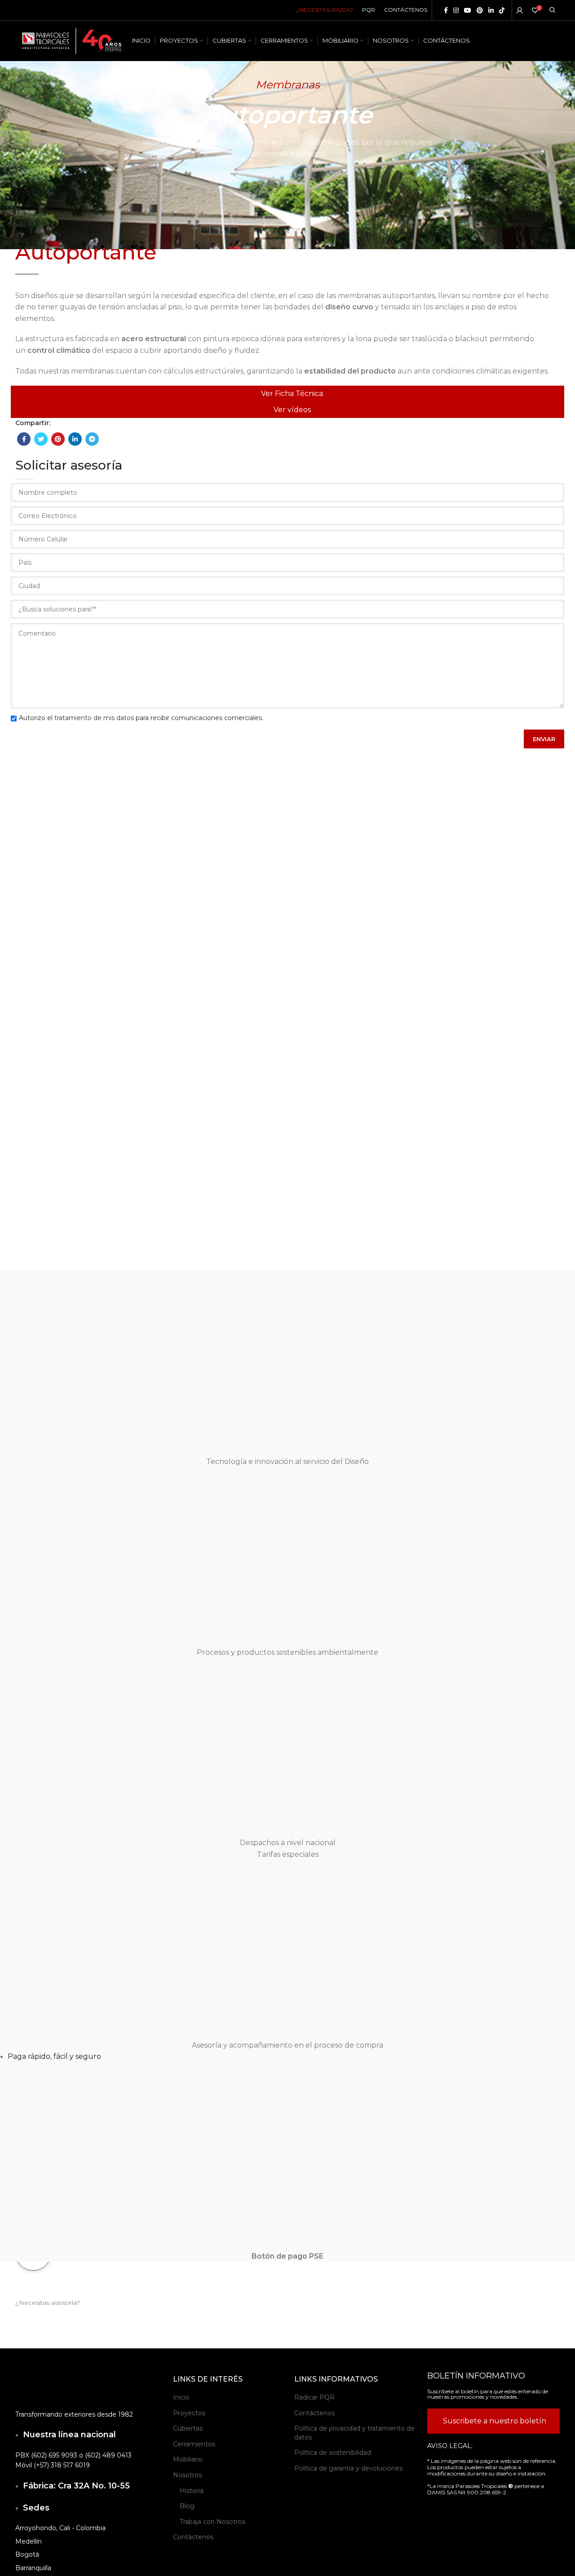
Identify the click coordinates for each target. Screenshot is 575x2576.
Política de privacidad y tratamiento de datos (354, 2433)
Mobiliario (188, 2459)
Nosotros (187, 2475)
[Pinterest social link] (480, 10)
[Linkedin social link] (491, 10)
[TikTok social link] (502, 10)
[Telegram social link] (92, 439)
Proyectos (189, 2413)
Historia (192, 2491)
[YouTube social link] (468, 10)
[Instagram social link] (456, 10)
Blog (187, 2506)
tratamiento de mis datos (94, 718)
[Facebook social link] (446, 10)
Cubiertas (188, 2428)
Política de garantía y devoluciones (348, 2468)
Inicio (181, 2397)
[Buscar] (552, 10)
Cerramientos (194, 2444)
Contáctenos (193, 2537)
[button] (48, 2303)
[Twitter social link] (41, 439)
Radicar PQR (314, 2397)
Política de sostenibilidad (333, 2453)
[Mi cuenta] (520, 10)
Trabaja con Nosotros (212, 2522)
